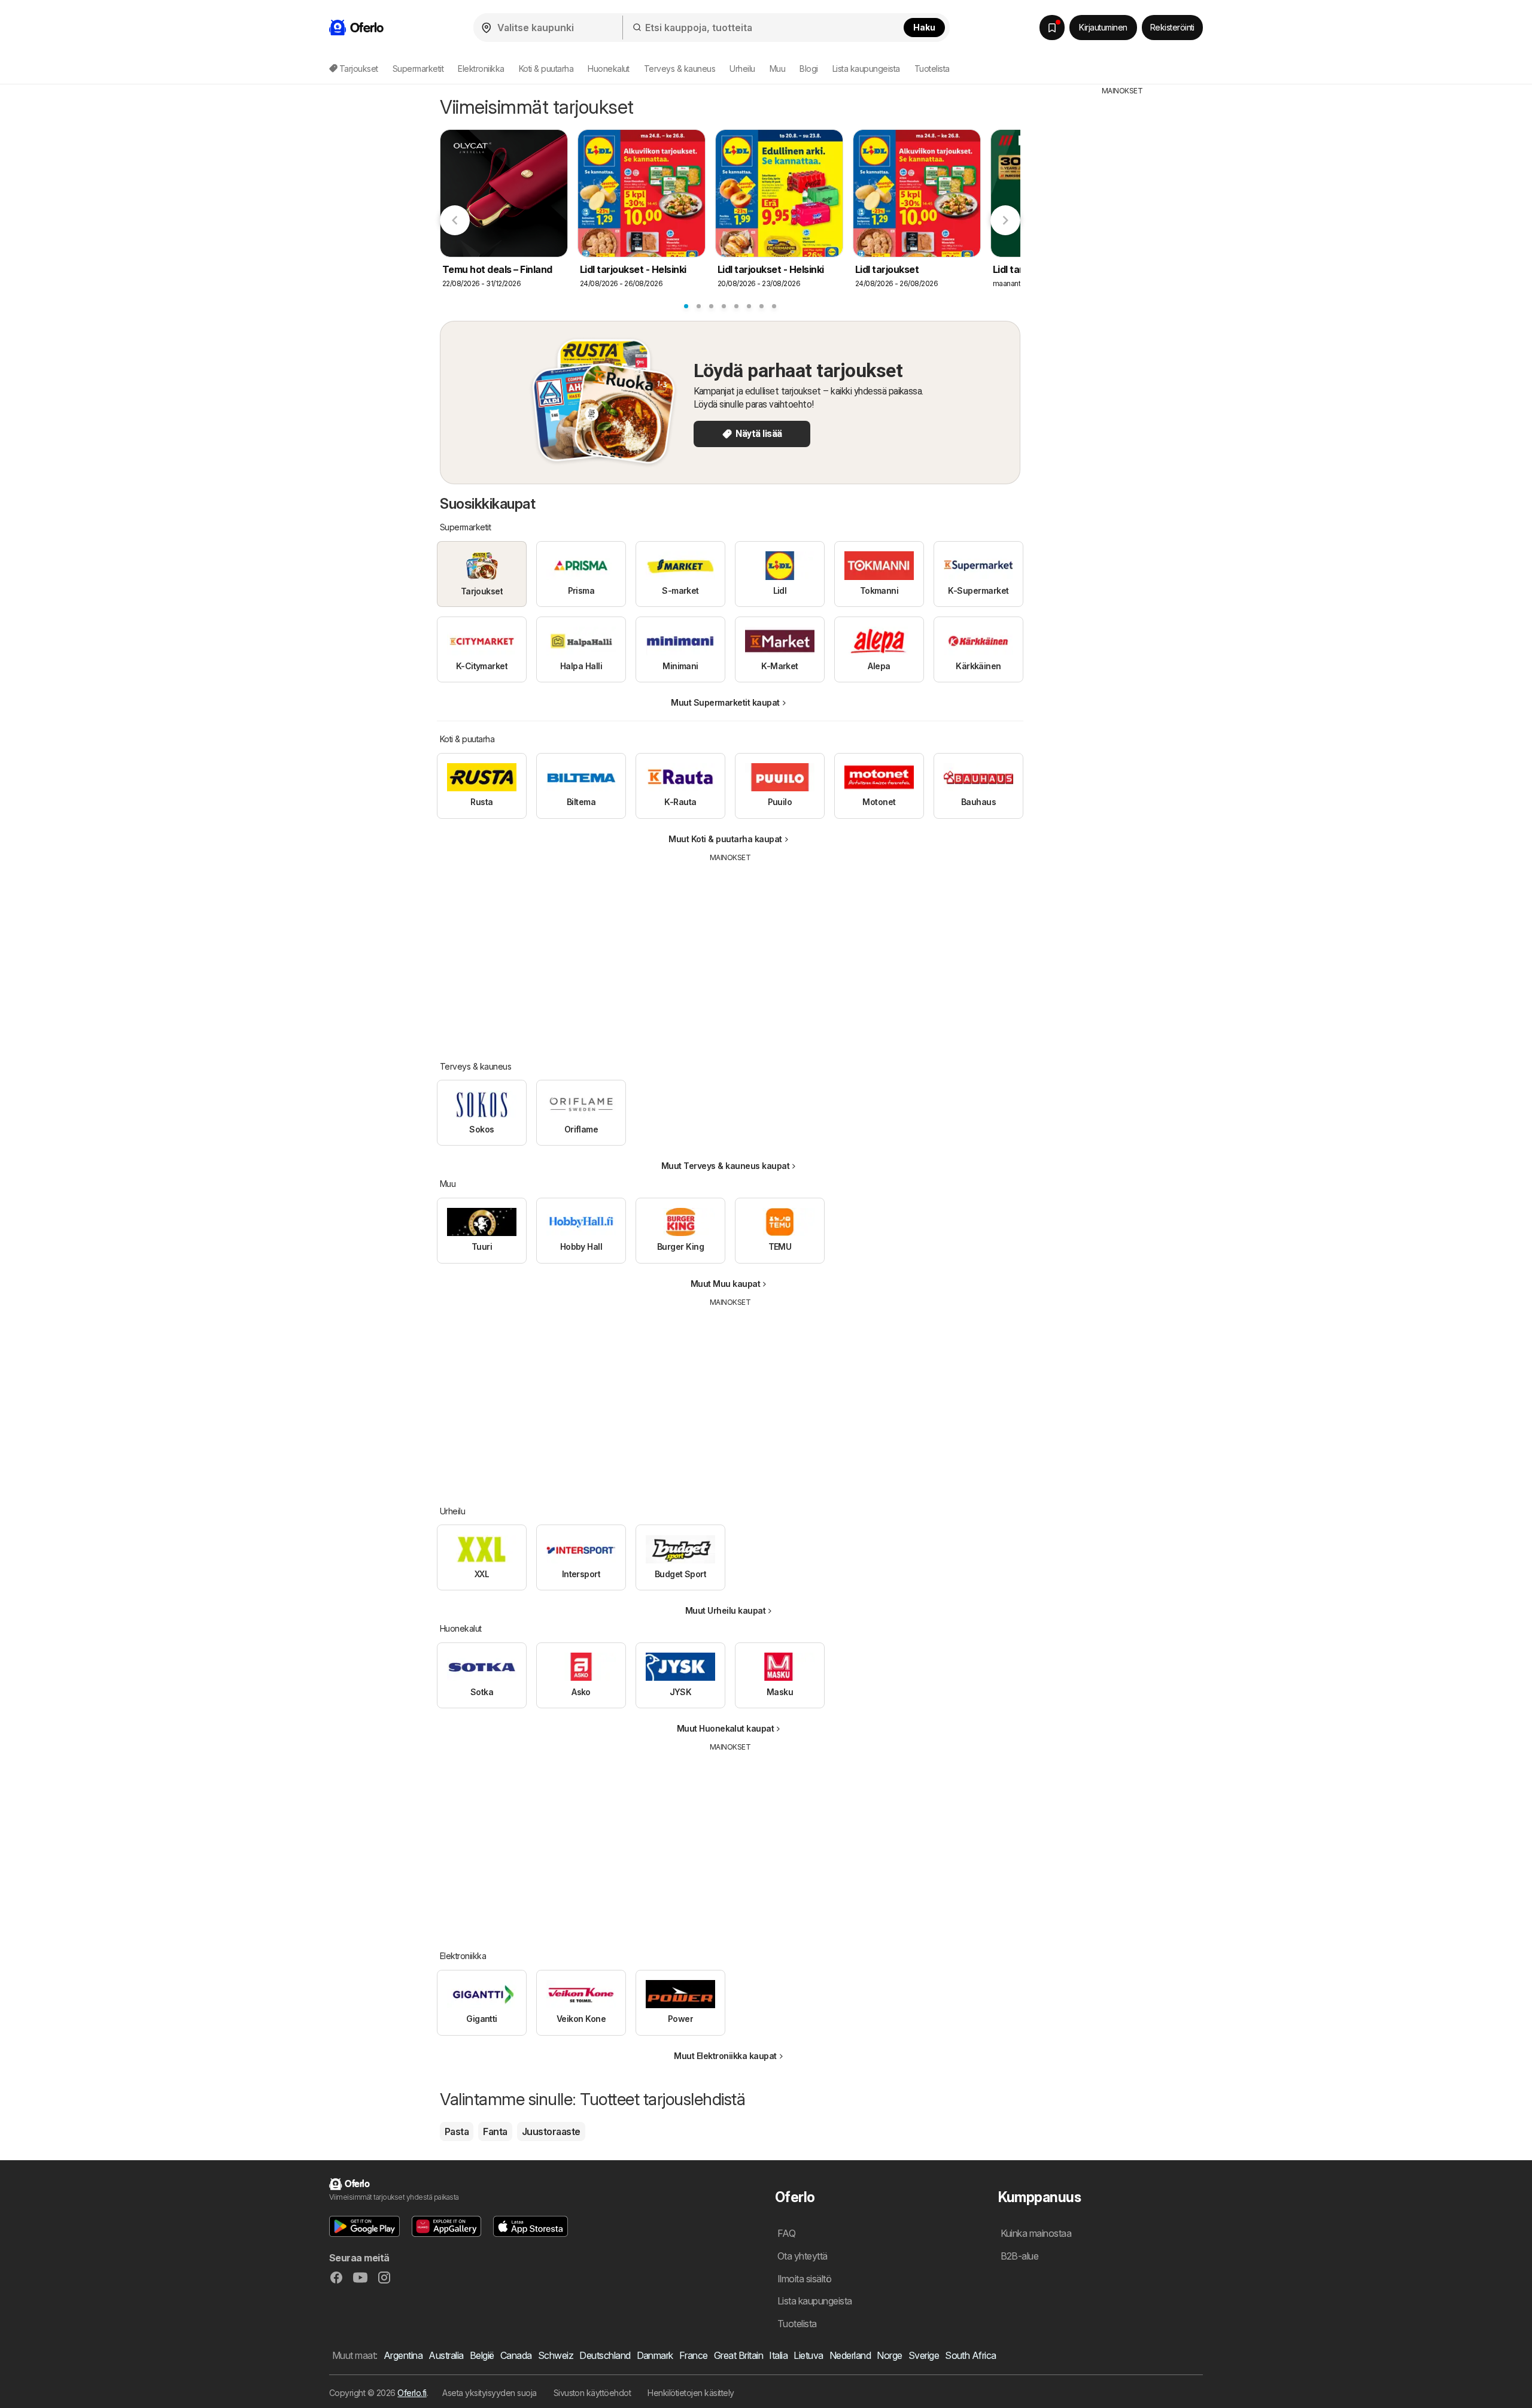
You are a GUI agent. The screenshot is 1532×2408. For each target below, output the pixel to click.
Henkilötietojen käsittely (691, 2393)
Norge (889, 2355)
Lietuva (808, 2355)
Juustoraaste (551, 2131)
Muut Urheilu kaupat (725, 1610)
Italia (778, 2355)
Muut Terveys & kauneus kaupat (725, 1166)
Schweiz (556, 2355)
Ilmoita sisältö (804, 2279)
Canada (516, 2355)
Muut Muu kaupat (725, 1284)
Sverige (924, 2355)
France (694, 2355)
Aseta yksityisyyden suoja (489, 2393)
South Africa (971, 2355)
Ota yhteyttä (803, 2256)
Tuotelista (932, 69)
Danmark (655, 2355)
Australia (446, 2355)
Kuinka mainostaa (1036, 2233)
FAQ (786, 2233)
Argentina (403, 2355)
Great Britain (738, 2355)
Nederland (850, 2355)
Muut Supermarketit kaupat (725, 702)
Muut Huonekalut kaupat (726, 1728)
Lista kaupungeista (866, 69)
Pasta (457, 2131)
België (482, 2355)
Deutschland (605, 2355)
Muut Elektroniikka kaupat (725, 2056)
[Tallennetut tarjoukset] (1052, 28)
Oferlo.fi (412, 2393)
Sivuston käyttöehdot (592, 2393)
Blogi (808, 69)
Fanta (495, 2131)
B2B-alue (1020, 2256)
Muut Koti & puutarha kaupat (725, 839)
